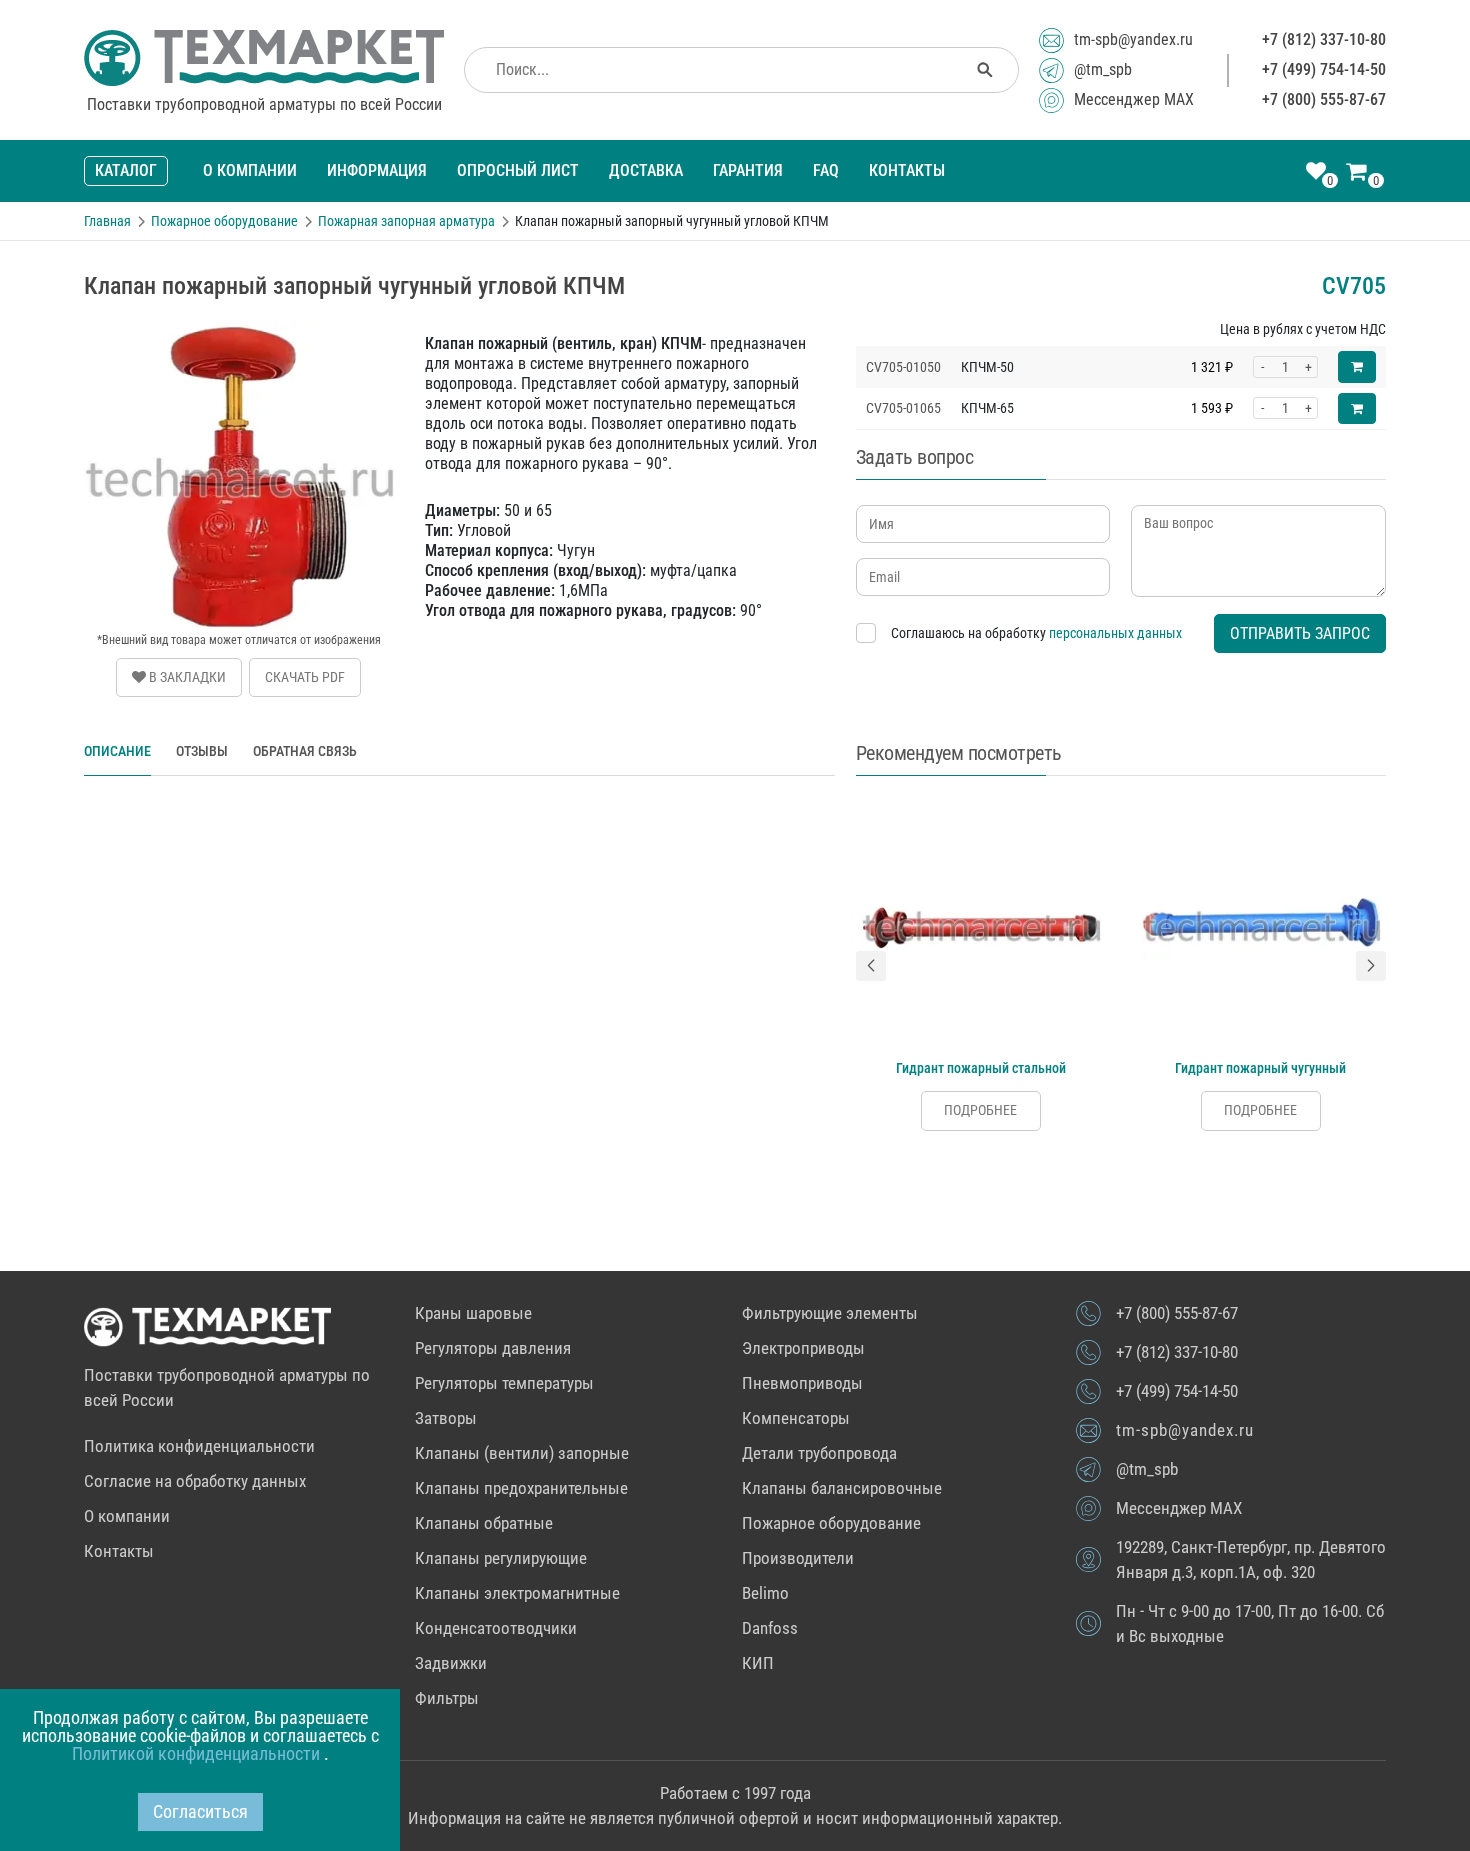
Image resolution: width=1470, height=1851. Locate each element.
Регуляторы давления (493, 1348)
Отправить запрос (1300, 633)
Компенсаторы (796, 1418)
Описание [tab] (117, 751)
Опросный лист (518, 170)
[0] (1316, 173)
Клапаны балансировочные (842, 1488)
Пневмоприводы (802, 1383)
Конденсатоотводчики (496, 1628)
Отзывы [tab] (202, 751)
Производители (798, 1558)
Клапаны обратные (484, 1523)
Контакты (907, 170)
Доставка (646, 170)
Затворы (446, 1418)
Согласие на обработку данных (195, 1481)
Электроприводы (803, 1348)
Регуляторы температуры (504, 1383)
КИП (758, 1663)
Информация (377, 170)
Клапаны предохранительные (521, 1488)
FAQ (826, 170)
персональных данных (1115, 633)
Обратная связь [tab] (305, 751)
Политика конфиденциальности (199, 1446)
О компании (250, 170)
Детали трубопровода (819, 1453)
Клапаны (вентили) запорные (522, 1453)
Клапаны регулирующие (501, 1558)
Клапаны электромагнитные (517, 1593)
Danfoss (770, 1628)
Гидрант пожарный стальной (981, 1068)
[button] (871, 966)
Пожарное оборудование (831, 1523)
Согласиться (200, 1811)
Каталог (126, 170)
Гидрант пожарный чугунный (1260, 1068)
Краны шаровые (473, 1313)
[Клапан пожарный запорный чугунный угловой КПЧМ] (239, 329)
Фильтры (447, 1698)
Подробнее (980, 1110)
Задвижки (451, 1663)
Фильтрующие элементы (830, 1313)
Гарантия (748, 170)
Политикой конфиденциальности (198, 1753)
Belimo (765, 1593)
